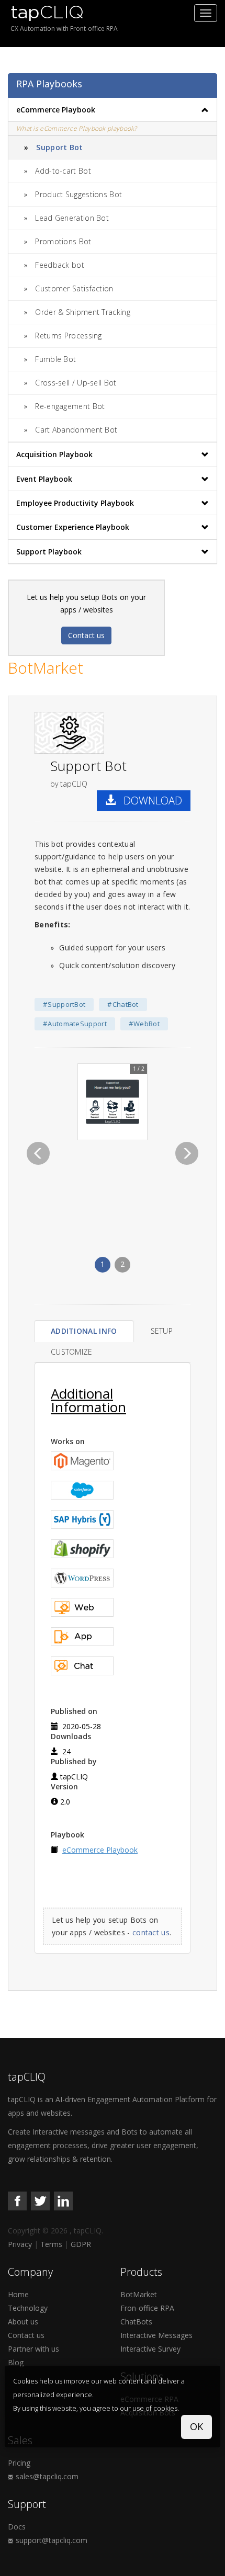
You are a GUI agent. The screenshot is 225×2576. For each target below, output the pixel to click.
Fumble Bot (55, 359)
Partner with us (33, 2349)
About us (23, 2322)
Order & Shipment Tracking (83, 312)
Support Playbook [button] (49, 552)
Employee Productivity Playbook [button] (75, 503)
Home (18, 2294)
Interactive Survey (150, 2349)
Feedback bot (60, 265)
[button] (38, 1153)
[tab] (113, 110)
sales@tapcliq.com (47, 2476)
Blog (16, 2362)
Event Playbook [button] (44, 479)
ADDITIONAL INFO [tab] (84, 1331)
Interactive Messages (156, 2335)
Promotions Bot (63, 241)
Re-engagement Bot (70, 406)
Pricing (19, 2463)
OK (196, 2426)
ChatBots (136, 2322)
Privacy (20, 2244)
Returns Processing (68, 336)
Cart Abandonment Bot (76, 430)
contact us (151, 1932)
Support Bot (59, 147)
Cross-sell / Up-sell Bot (76, 383)
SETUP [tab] (162, 1331)
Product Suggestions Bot (78, 194)
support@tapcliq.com (52, 2540)
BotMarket (139, 2294)
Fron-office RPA (147, 2308)
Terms (51, 2244)
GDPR (81, 2244)
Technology (28, 2308)
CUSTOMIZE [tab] (72, 1352)
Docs (17, 2527)
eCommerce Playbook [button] (56, 110)
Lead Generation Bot (72, 218)
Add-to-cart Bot (63, 171)
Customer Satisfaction (74, 288)
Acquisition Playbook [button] (54, 454)
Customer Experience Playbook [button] (73, 527)
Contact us (86, 635)
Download (149, 801)
